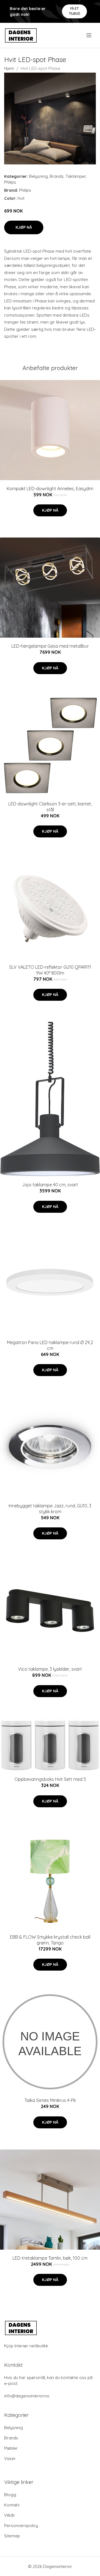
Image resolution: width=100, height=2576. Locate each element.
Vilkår (10, 2515)
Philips (10, 182)
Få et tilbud (75, 11)
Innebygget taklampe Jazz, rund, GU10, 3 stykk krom (50, 1509)
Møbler (11, 2448)
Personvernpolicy (21, 2526)
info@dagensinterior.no (27, 2396)
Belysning (38, 176)
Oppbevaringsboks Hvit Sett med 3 (50, 1779)
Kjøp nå (24, 227)
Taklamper (76, 176)
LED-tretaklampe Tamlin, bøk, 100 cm (50, 2258)
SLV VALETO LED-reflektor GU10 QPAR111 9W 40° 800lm (50, 970)
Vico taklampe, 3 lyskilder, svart (50, 1669)
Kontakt (12, 2505)
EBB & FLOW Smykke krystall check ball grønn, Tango (50, 1940)
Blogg (10, 2495)
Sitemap (12, 2536)
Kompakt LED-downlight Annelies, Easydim (50, 489)
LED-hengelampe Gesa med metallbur (50, 646)
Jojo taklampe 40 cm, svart (50, 1185)
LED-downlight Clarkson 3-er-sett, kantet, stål (50, 807)
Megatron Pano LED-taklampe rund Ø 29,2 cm (50, 1345)
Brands (57, 176)
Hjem (9, 68)
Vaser (10, 2458)
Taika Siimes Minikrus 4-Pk (50, 2100)
